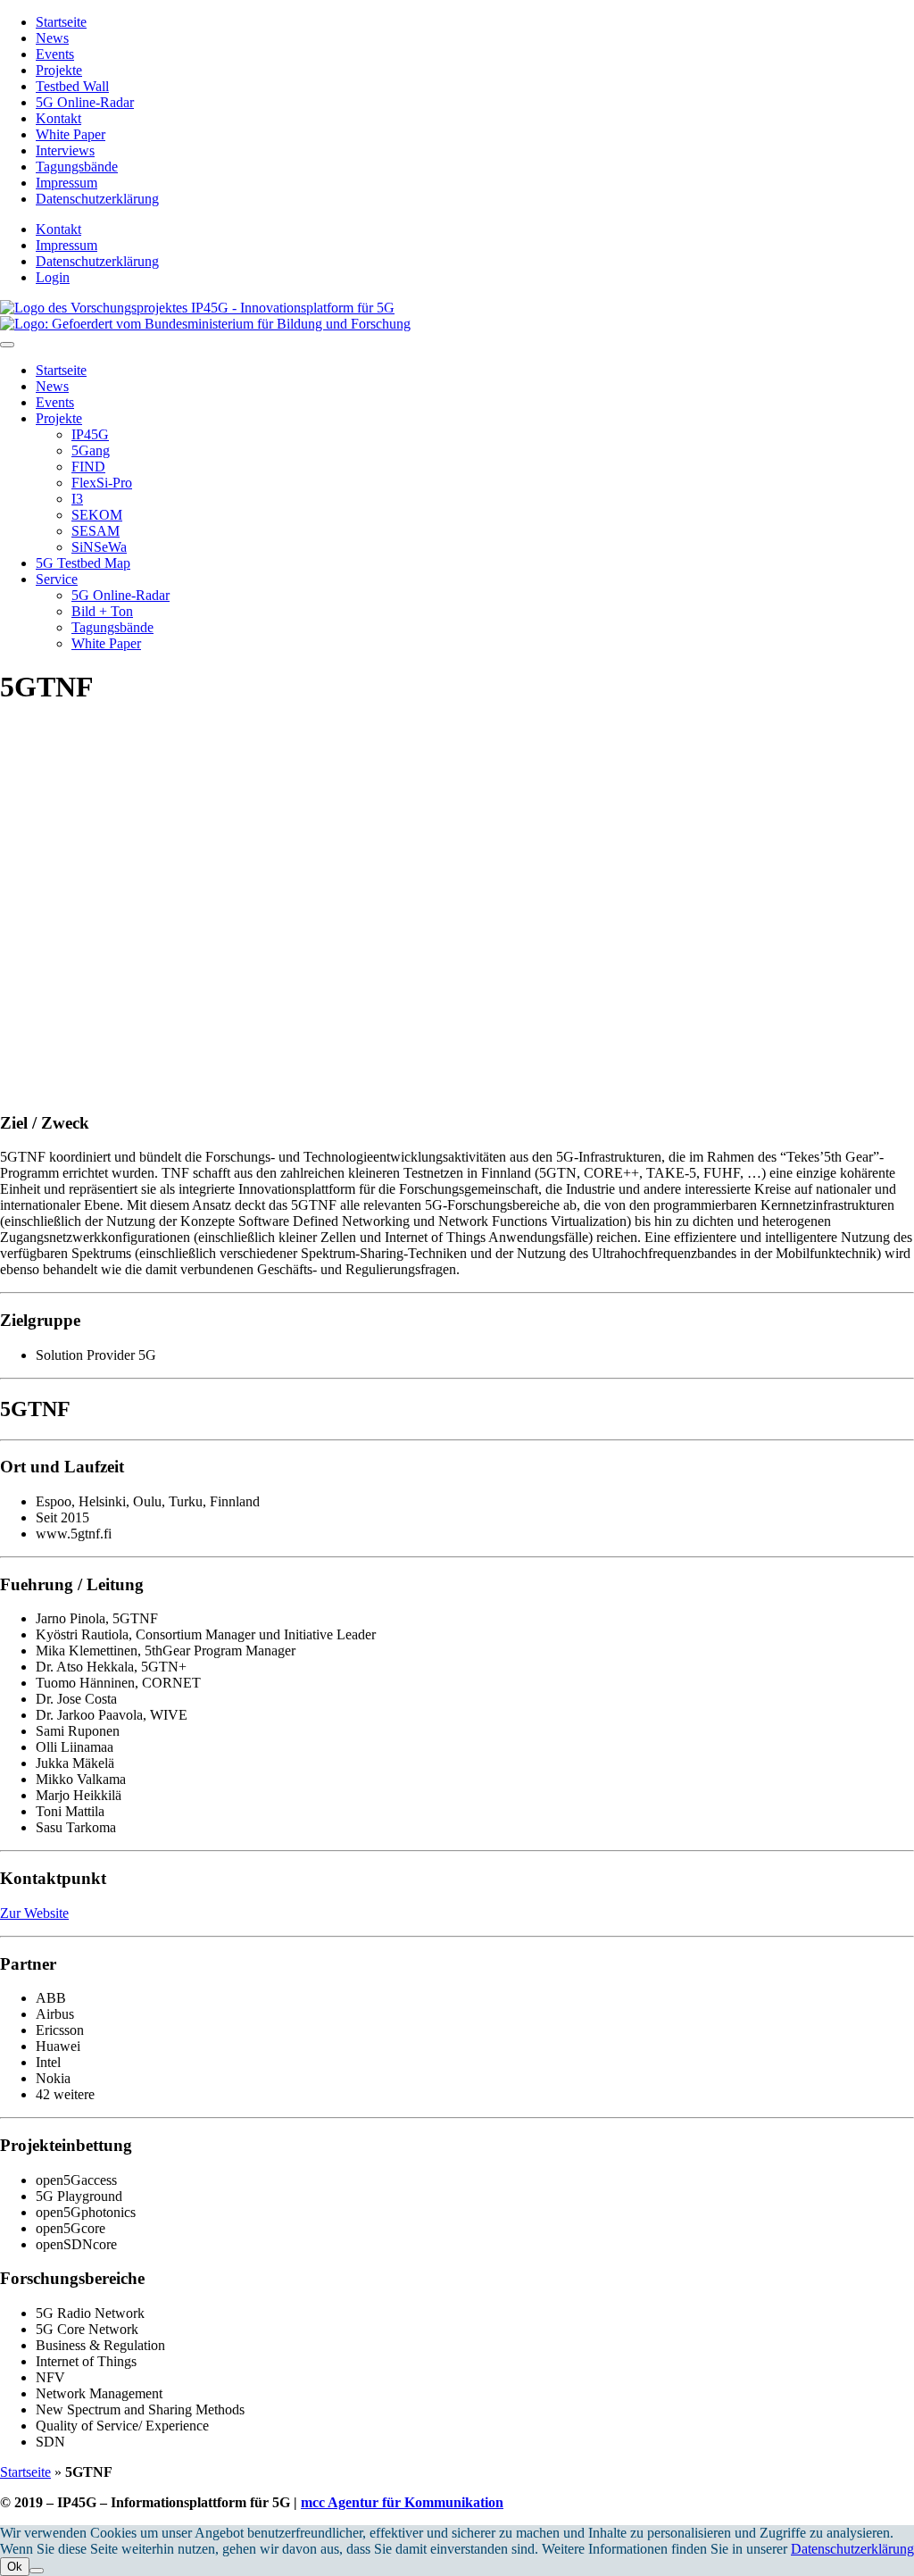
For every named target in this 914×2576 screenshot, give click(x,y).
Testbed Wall (72, 86)
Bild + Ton (102, 611)
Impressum (66, 183)
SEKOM (97, 515)
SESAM (96, 531)
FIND (88, 467)
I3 (77, 499)
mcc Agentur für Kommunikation (402, 2502)
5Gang (91, 450)
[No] (37, 2571)
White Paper (71, 134)
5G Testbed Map (83, 563)
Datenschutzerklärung (97, 199)
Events (55, 54)
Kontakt (58, 118)
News (52, 38)
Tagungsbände (77, 167)
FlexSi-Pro (102, 483)
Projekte (59, 70)
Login (53, 277)
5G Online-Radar (85, 102)
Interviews (65, 150)
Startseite (61, 22)
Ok (15, 2567)
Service (57, 579)
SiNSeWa (99, 547)
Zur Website (34, 1913)
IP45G (90, 434)
